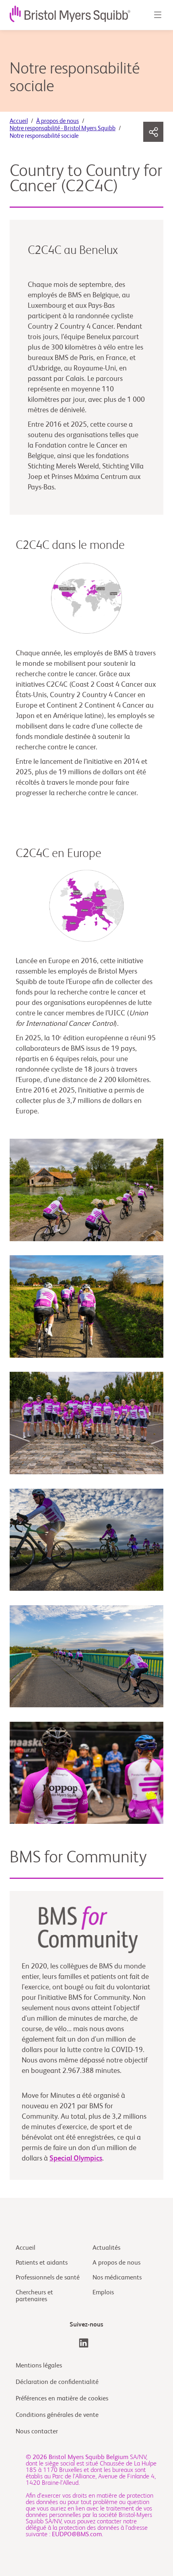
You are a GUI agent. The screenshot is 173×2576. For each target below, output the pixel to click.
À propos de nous (58, 121)
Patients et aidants (42, 2263)
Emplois (103, 2293)
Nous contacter (37, 2432)
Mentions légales (39, 2366)
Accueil (19, 121)
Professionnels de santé (48, 2278)
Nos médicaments (117, 2278)
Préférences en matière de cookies (63, 2399)
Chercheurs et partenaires (34, 2296)
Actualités (106, 2248)
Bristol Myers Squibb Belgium (89, 2457)
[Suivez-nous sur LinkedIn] (84, 2343)
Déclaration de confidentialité (57, 2382)
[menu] (157, 15)
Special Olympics (76, 2159)
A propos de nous (116, 2263)
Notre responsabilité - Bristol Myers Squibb (63, 128)
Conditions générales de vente (57, 2415)
